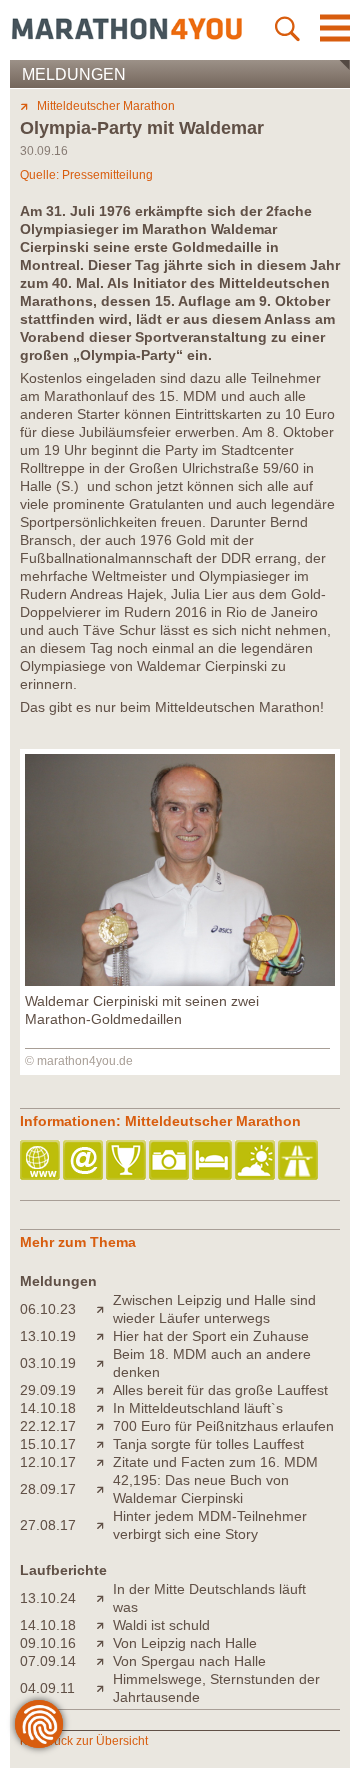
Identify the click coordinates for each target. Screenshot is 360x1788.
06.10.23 (48, 1309)
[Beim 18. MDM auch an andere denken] (104, 1363)
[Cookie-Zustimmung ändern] (39, 1724)
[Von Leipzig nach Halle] (104, 1643)
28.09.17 (48, 1489)
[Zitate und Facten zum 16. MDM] (104, 1462)
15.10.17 (48, 1444)
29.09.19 (48, 1390)
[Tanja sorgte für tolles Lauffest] (104, 1444)
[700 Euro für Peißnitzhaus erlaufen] (104, 1426)
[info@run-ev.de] (84, 1161)
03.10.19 (48, 1363)
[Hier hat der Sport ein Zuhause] (104, 1336)
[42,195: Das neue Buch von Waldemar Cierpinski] (104, 1489)
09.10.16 (48, 1643)
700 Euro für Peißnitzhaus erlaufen (223, 1426)
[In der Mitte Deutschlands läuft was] (104, 1598)
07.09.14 (48, 1661)
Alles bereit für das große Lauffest (220, 1390)
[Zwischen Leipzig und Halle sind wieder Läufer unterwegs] (104, 1309)
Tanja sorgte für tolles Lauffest (208, 1444)
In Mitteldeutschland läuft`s (198, 1408)
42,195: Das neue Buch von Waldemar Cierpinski (201, 1489)
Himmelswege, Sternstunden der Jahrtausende (216, 1688)
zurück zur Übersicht (92, 1741)
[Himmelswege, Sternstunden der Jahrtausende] (104, 1688)
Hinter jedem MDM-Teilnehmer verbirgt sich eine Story (210, 1525)
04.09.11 (47, 1688)
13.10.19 (48, 1336)
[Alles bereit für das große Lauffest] (104, 1390)
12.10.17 (48, 1462)
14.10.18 (48, 1408)
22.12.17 (48, 1426)
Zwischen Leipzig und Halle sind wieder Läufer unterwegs (214, 1309)
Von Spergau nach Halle (189, 1661)
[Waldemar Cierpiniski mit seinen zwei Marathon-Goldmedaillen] (180, 981)
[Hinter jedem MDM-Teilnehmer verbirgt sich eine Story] (104, 1525)
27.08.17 (48, 1525)
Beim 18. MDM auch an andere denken (212, 1363)
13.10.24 (48, 1598)
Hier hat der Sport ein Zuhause (211, 1336)
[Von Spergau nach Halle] (104, 1661)
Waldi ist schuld (161, 1625)
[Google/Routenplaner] (299, 1161)
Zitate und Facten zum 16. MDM (215, 1462)
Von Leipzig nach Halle (185, 1643)
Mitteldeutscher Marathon (106, 106)
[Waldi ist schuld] (104, 1625)
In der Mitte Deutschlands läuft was (209, 1598)
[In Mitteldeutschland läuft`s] (104, 1408)
